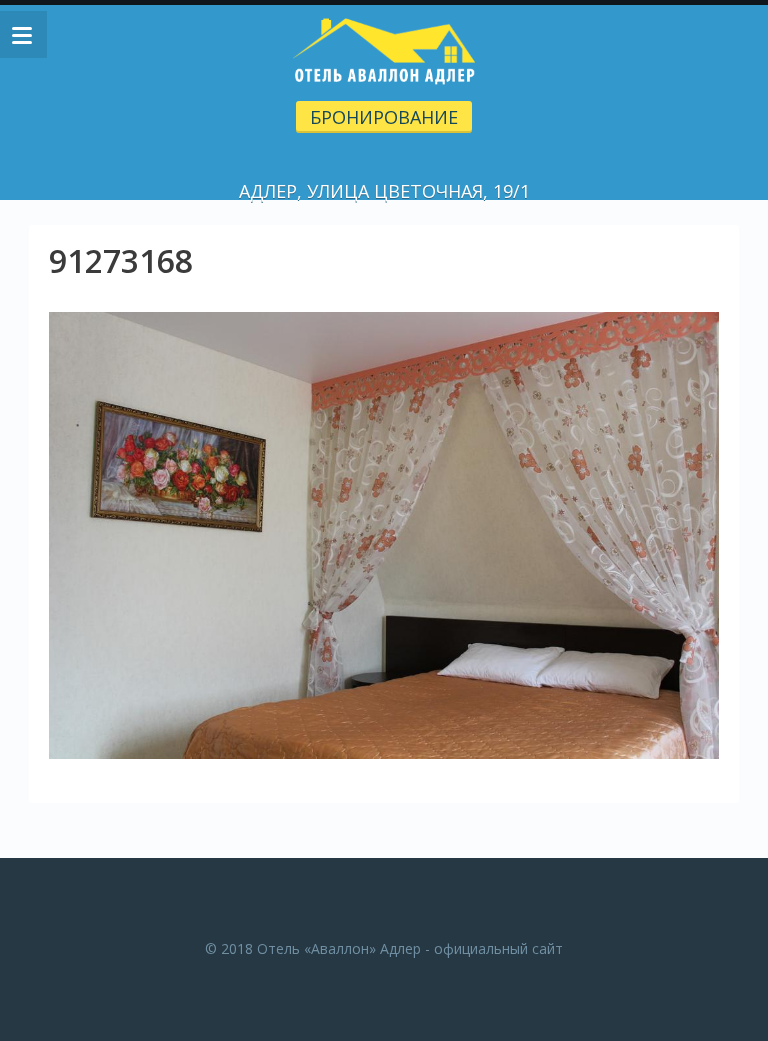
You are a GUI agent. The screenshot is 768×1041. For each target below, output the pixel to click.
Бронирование (384, 117)
